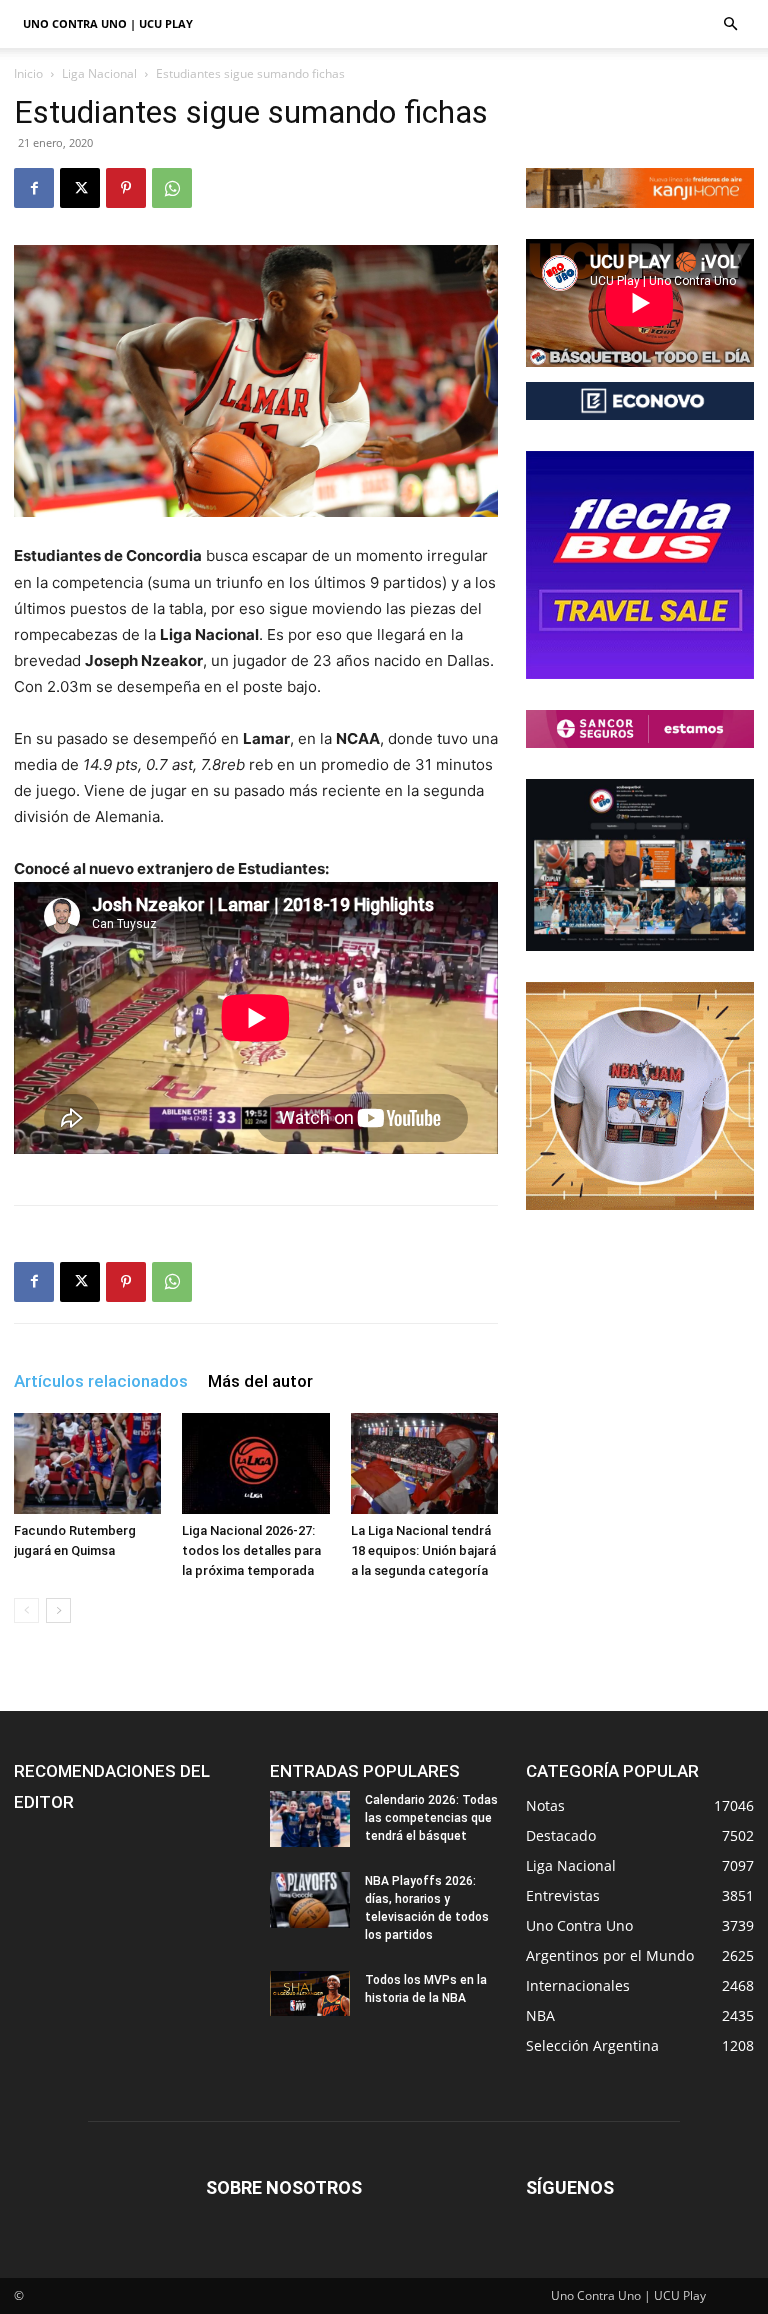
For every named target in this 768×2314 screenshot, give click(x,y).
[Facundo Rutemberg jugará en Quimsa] (87, 1463)
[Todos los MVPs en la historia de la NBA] (310, 1993)
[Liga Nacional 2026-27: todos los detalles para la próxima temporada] (255, 1463)
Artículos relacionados (101, 1381)
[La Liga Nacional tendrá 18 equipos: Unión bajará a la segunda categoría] (424, 1463)
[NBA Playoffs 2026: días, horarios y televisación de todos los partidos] (310, 1900)
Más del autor (260, 1381)
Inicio (28, 73)
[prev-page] (26, 1610)
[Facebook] (34, 188)
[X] (80, 188)
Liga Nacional (99, 73)
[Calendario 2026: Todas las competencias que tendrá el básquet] (310, 1819)
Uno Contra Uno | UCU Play (108, 23)
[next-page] (58, 1610)
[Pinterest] (126, 188)
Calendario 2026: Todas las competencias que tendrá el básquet (431, 1818)
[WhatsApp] (172, 188)
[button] (730, 24)
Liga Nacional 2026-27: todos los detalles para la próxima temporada (251, 1550)
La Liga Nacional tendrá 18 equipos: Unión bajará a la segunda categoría (423, 1550)
